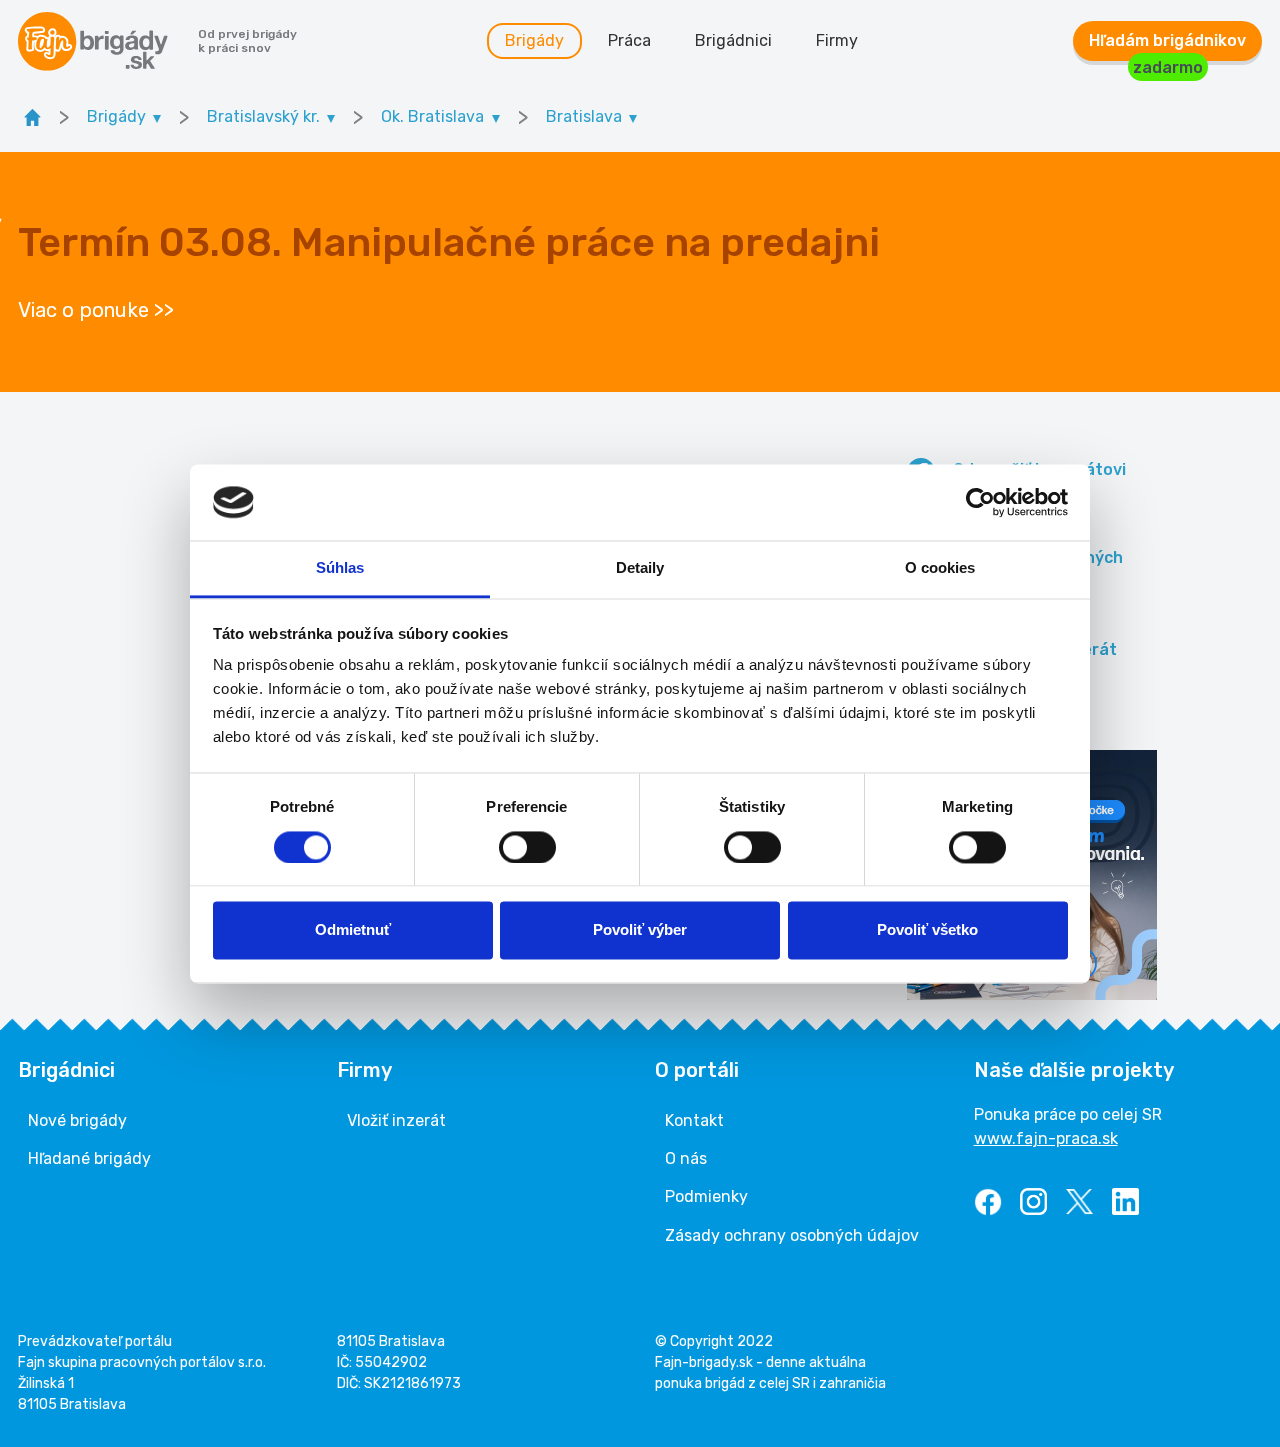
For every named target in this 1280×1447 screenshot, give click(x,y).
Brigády (534, 40)
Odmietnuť (353, 930)
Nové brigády (77, 1120)
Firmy (837, 40)
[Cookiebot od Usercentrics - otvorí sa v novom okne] (980, 502)
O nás (686, 1158)
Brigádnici (733, 40)
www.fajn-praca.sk (1046, 1138)
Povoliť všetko (927, 930)
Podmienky (706, 1196)
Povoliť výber (640, 930)
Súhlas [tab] (340, 568)
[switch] (527, 847)
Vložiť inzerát (396, 1120)
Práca (629, 40)
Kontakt (694, 1120)
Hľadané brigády (89, 1158)
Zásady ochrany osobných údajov (792, 1235)
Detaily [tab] (640, 568)
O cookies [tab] (940, 568)
